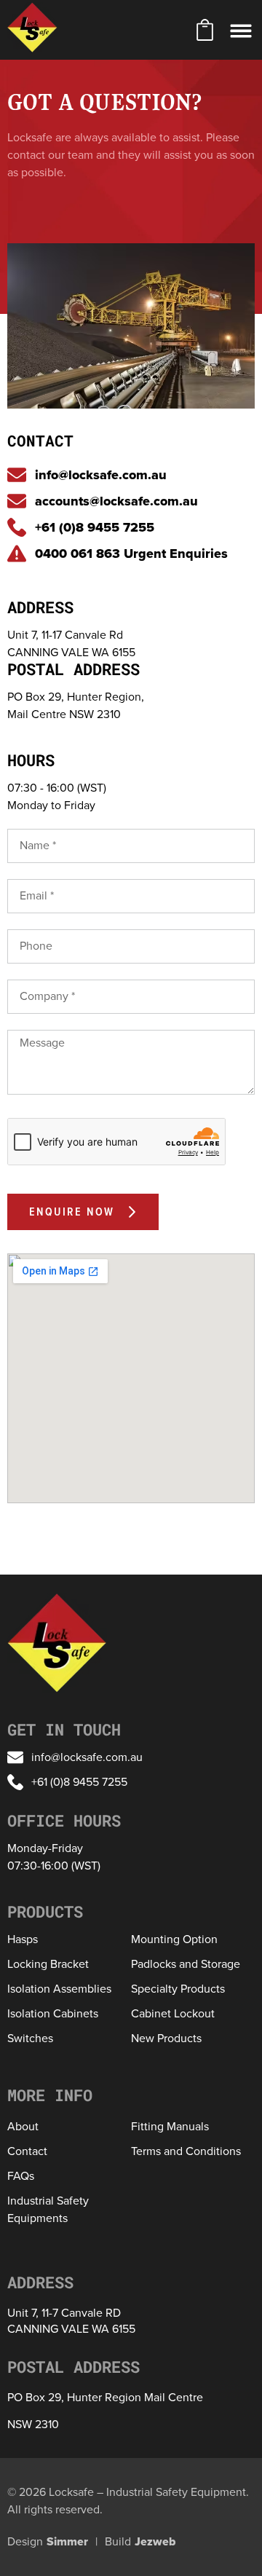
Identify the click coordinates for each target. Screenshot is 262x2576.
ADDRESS (40, 607)
